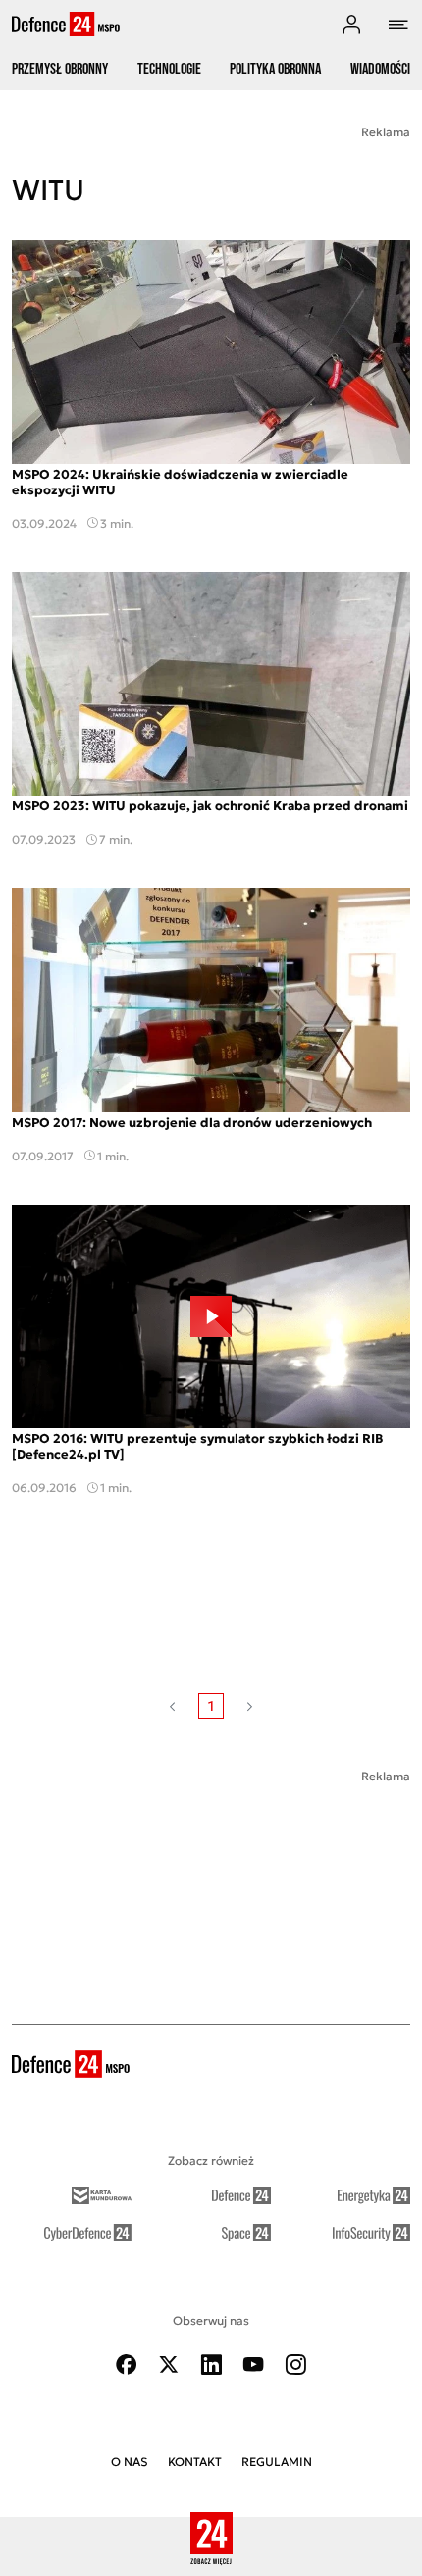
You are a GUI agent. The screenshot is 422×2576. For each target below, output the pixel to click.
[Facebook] (127, 2365)
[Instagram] (295, 2365)
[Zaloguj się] (351, 25)
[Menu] (398, 25)
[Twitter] (169, 2365)
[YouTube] (253, 2365)
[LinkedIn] (211, 2365)
